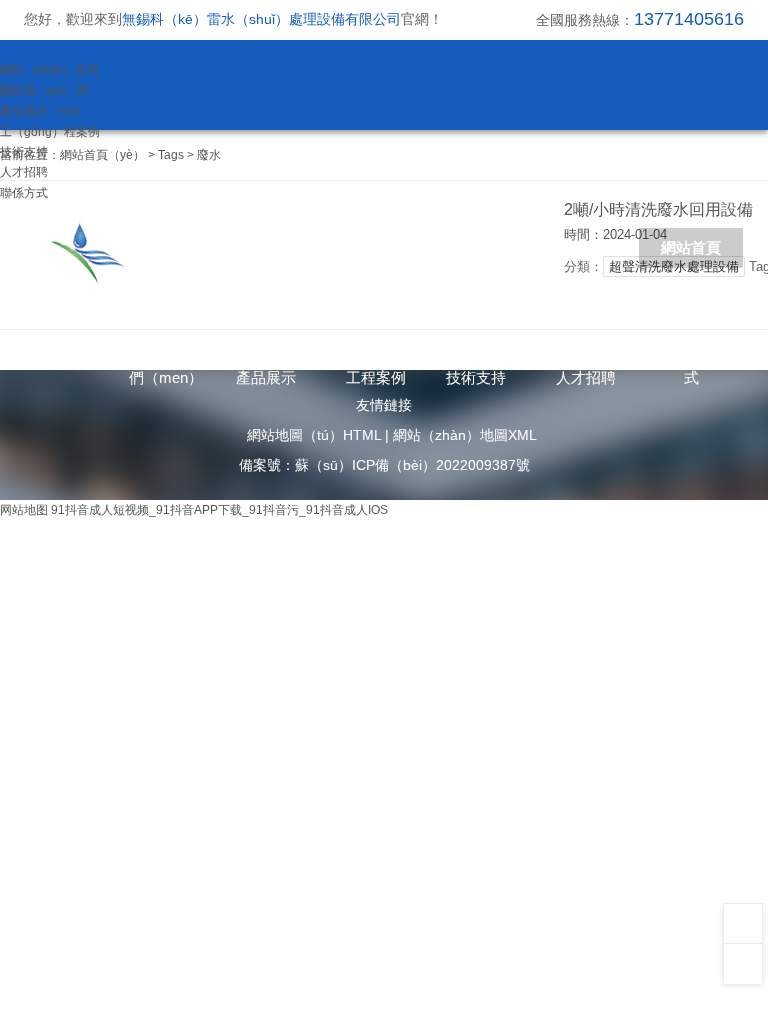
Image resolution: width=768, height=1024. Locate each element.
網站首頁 (691, 247)
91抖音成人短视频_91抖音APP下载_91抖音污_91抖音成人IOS (219, 510)
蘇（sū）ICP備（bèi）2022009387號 (412, 465)
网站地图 (24, 510)
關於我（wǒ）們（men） (166, 357)
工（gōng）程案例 (50, 132)
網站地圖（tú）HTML (314, 435)
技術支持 (24, 152)
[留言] (743, 963)
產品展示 (266, 377)
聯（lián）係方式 (691, 357)
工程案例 (376, 377)
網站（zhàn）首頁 (49, 70)
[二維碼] (743, 923)
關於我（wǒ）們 (44, 91)
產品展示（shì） (44, 111)
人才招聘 (24, 172)
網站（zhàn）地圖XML (465, 435)
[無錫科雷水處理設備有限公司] (242, 250)
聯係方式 (24, 193)
